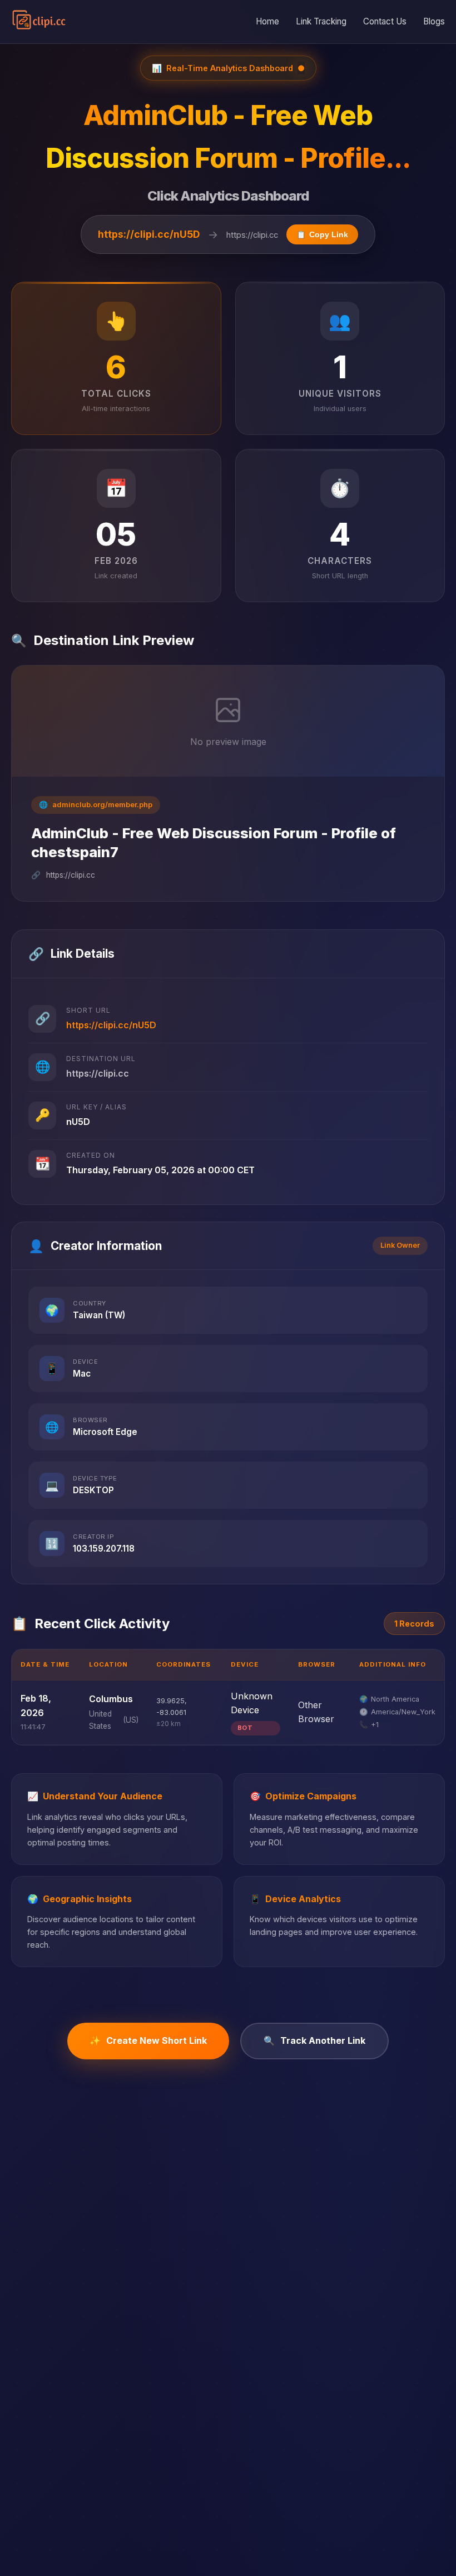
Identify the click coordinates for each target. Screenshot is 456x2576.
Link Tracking (321, 21)
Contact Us (385, 21)
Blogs (434, 21)
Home (267, 21)
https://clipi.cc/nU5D (149, 234)
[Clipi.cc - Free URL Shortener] (39, 22)
